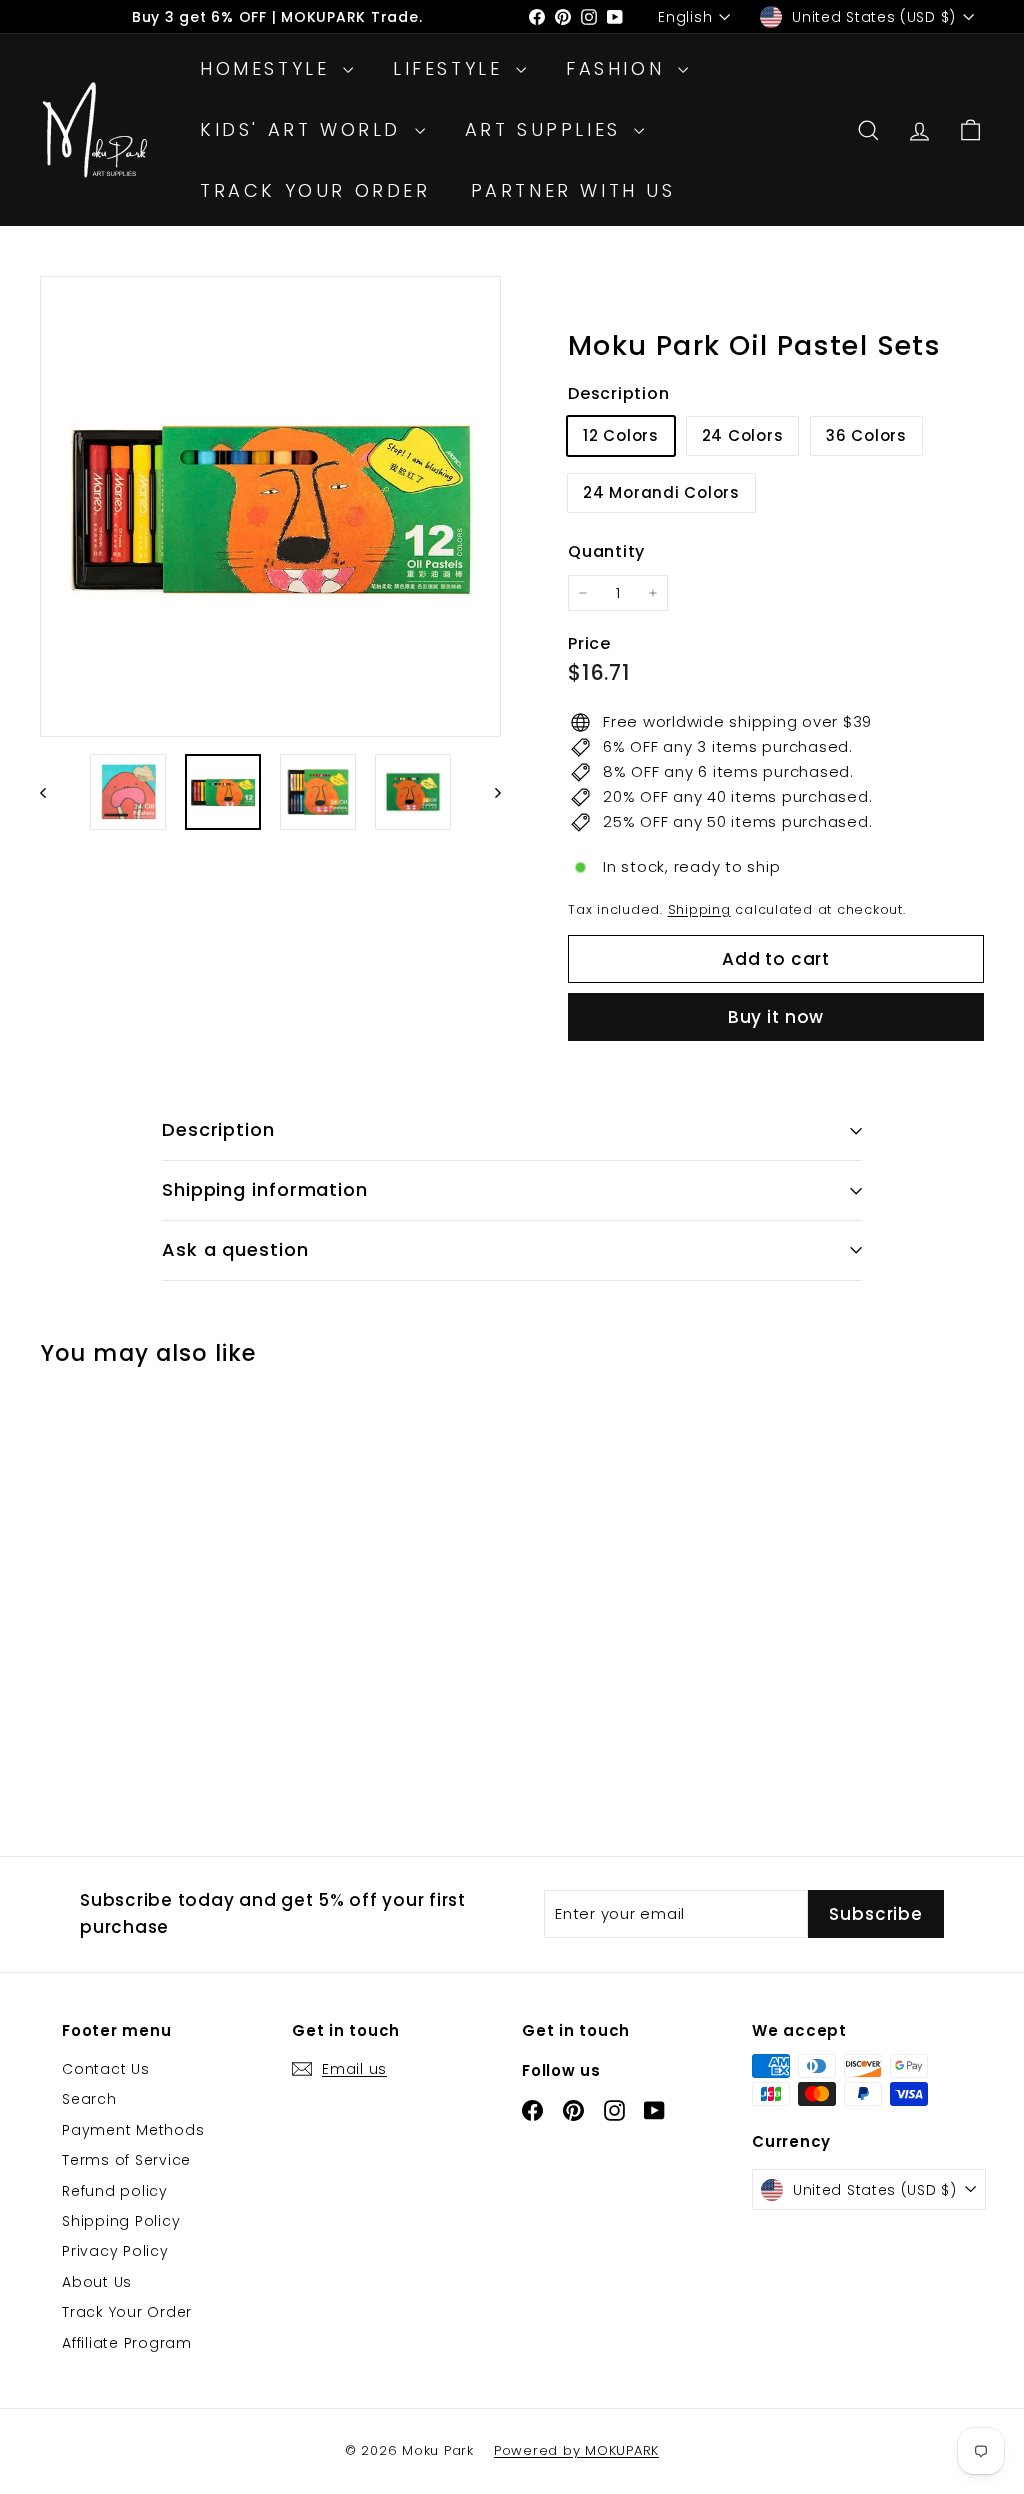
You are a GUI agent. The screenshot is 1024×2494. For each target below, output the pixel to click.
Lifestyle (452, 68)
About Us (97, 2282)
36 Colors (866, 435)
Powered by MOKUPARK (576, 2450)
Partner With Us (573, 190)
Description (218, 1129)
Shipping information (265, 1189)
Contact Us (106, 2069)
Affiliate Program (127, 2343)
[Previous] (52, 792)
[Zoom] (270, 506)
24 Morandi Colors (661, 492)
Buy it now (776, 1017)
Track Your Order (315, 190)
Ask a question (235, 1249)
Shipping (699, 909)
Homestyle (269, 68)
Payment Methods (133, 2130)
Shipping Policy (121, 2221)
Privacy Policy (115, 2251)
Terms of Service (126, 2160)
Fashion (619, 68)
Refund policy (115, 2191)
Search (89, 2099)
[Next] (488, 792)
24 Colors (743, 435)
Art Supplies (547, 129)
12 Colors (621, 435)
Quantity (606, 551)
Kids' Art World (305, 129)
